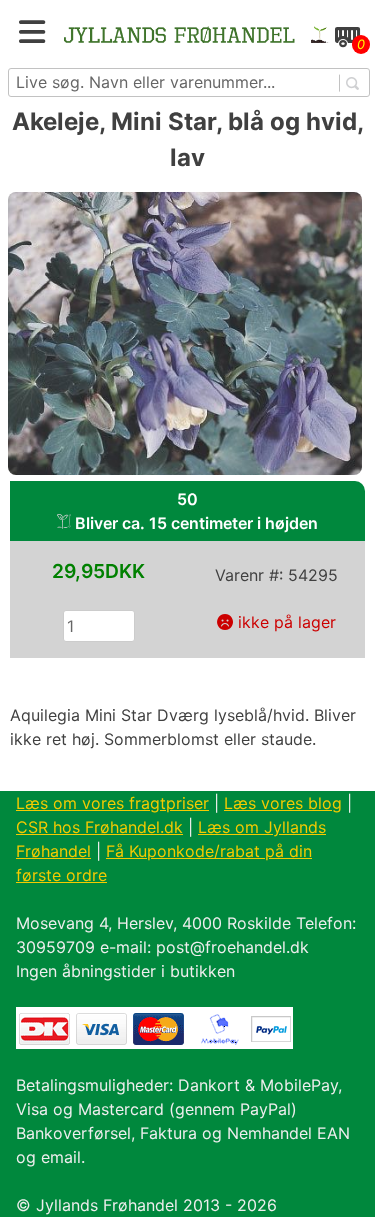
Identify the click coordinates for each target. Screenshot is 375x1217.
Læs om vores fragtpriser (112, 803)
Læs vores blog (283, 803)
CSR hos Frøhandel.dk (99, 827)
